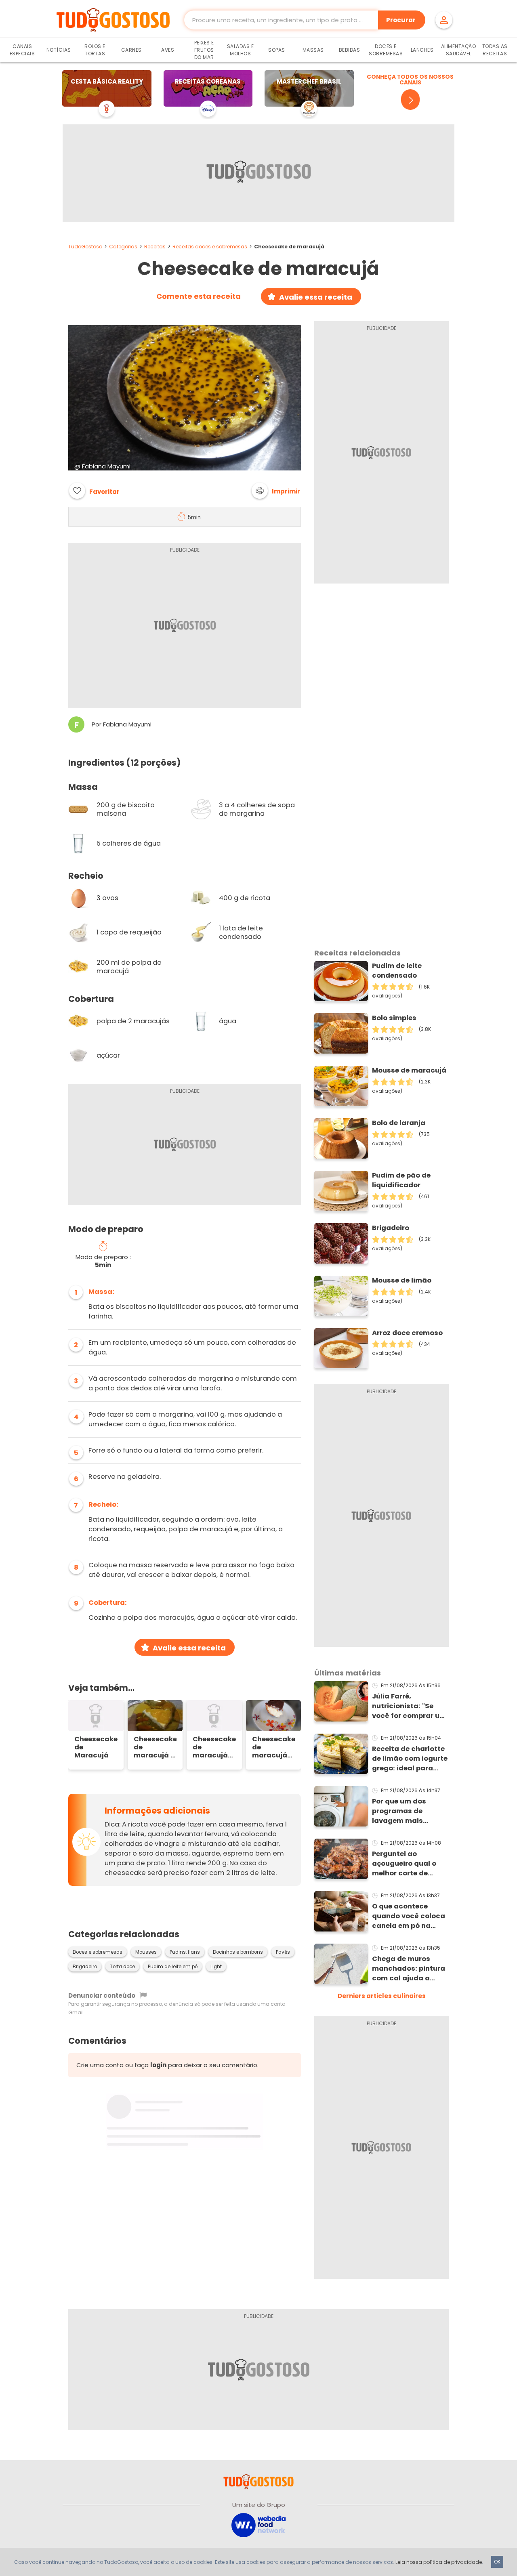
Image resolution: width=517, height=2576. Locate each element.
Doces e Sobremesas (386, 50)
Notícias (59, 50)
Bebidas (350, 50)
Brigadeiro (85, 1967)
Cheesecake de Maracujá (96, 1747)
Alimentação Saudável (459, 50)
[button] (276, 491)
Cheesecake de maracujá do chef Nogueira (214, 1747)
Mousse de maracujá (409, 1070)
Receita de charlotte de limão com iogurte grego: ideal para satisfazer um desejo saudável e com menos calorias (410, 1759)
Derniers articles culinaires (382, 1996)
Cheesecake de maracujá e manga (155, 1747)
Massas (313, 50)
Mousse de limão (402, 1280)
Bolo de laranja (399, 1123)
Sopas (277, 50)
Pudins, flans (185, 1952)
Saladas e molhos (241, 50)
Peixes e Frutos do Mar (204, 50)
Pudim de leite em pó (173, 1967)
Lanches (422, 50)
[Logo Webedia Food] (258, 2525)
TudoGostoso (85, 247)
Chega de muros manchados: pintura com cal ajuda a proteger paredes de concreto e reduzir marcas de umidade (409, 1969)
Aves (168, 50)
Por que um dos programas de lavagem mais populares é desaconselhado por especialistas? (409, 1811)
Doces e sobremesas (98, 1952)
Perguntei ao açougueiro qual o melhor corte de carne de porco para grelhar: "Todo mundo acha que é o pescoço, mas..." (408, 1864)
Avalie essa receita (316, 297)
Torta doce (122, 1967)
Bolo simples (394, 1018)
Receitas (155, 247)
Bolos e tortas (95, 50)
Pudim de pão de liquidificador (401, 1180)
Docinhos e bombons (238, 1952)
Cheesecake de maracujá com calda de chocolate (274, 1747)
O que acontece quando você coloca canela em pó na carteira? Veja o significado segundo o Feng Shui (409, 1916)
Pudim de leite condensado (397, 971)
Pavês (283, 1952)
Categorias (123, 247)
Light (216, 1967)
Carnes (131, 50)
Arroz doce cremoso (407, 1333)
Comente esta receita (199, 296)
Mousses (146, 1952)
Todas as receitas (495, 50)
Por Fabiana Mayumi (122, 724)
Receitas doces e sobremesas (210, 247)
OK (497, 2562)
